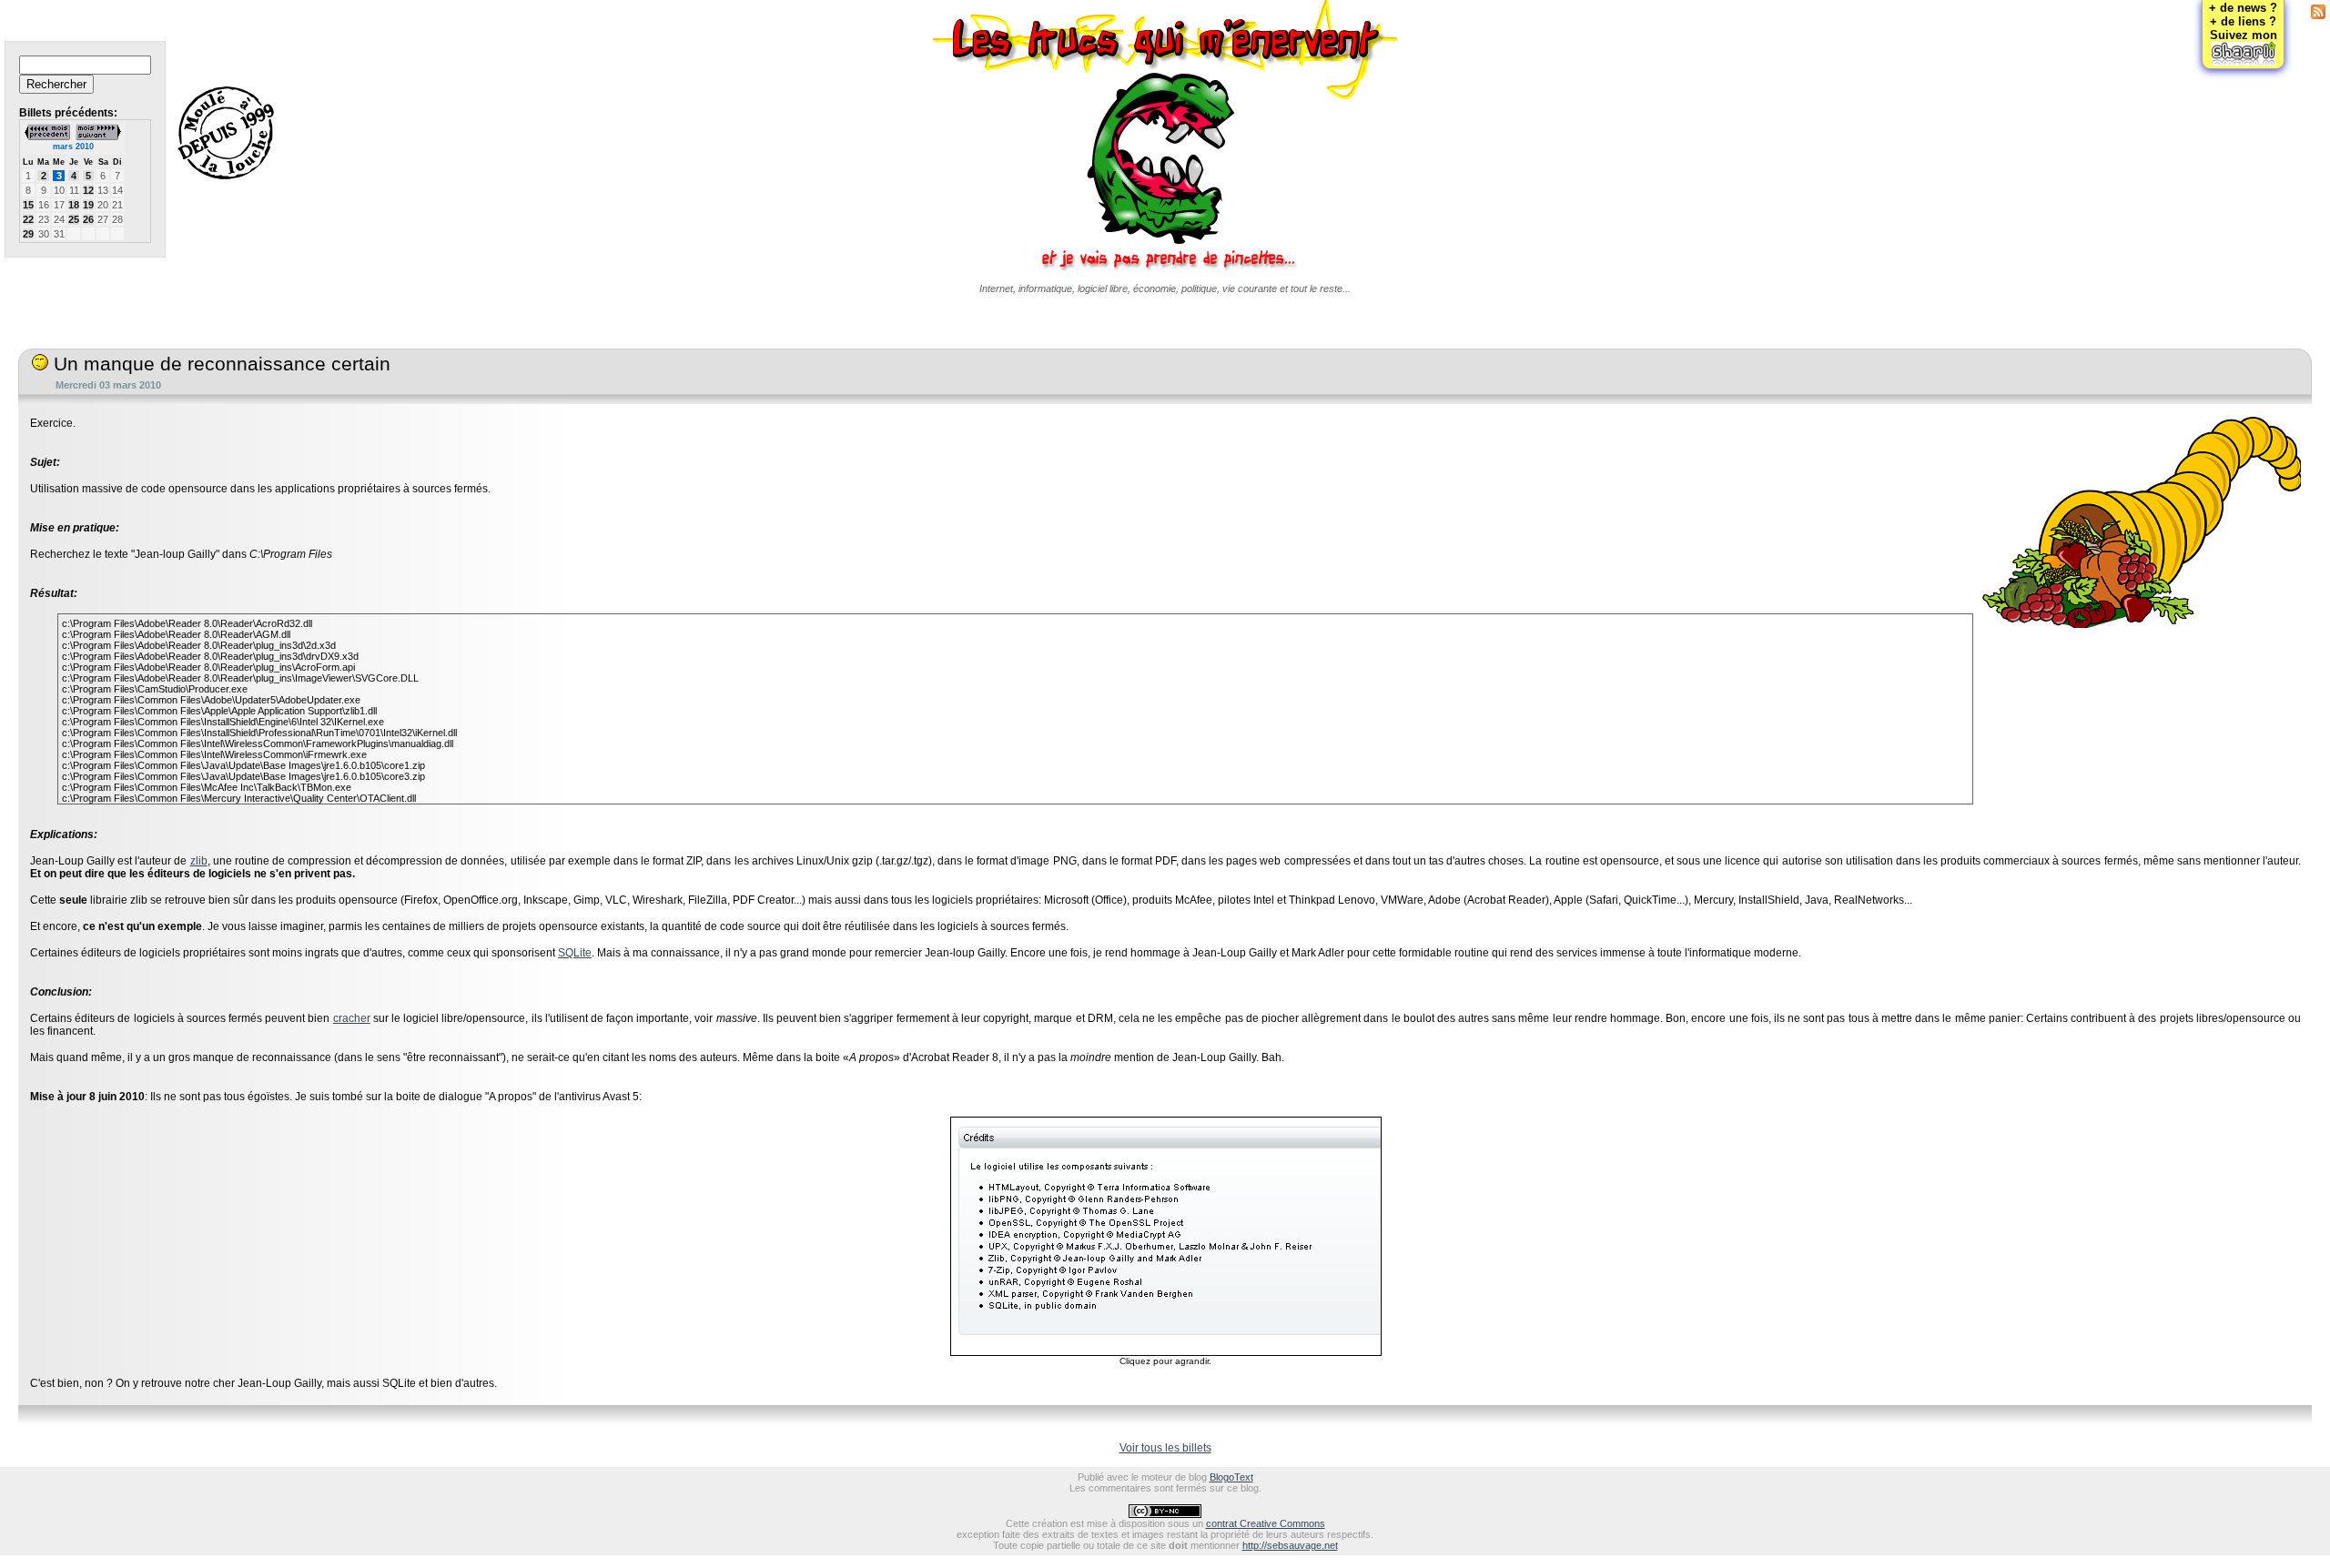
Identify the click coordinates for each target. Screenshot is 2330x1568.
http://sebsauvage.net (1290, 1545)
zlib (199, 861)
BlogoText (1231, 1477)
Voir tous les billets (1165, 1448)
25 (74, 219)
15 (28, 205)
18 (74, 205)
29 (28, 234)
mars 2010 (73, 147)
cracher (352, 1018)
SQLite (575, 953)
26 (88, 219)
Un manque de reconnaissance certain (219, 364)
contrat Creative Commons (1266, 1523)
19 (88, 205)
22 (28, 219)
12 (88, 190)
